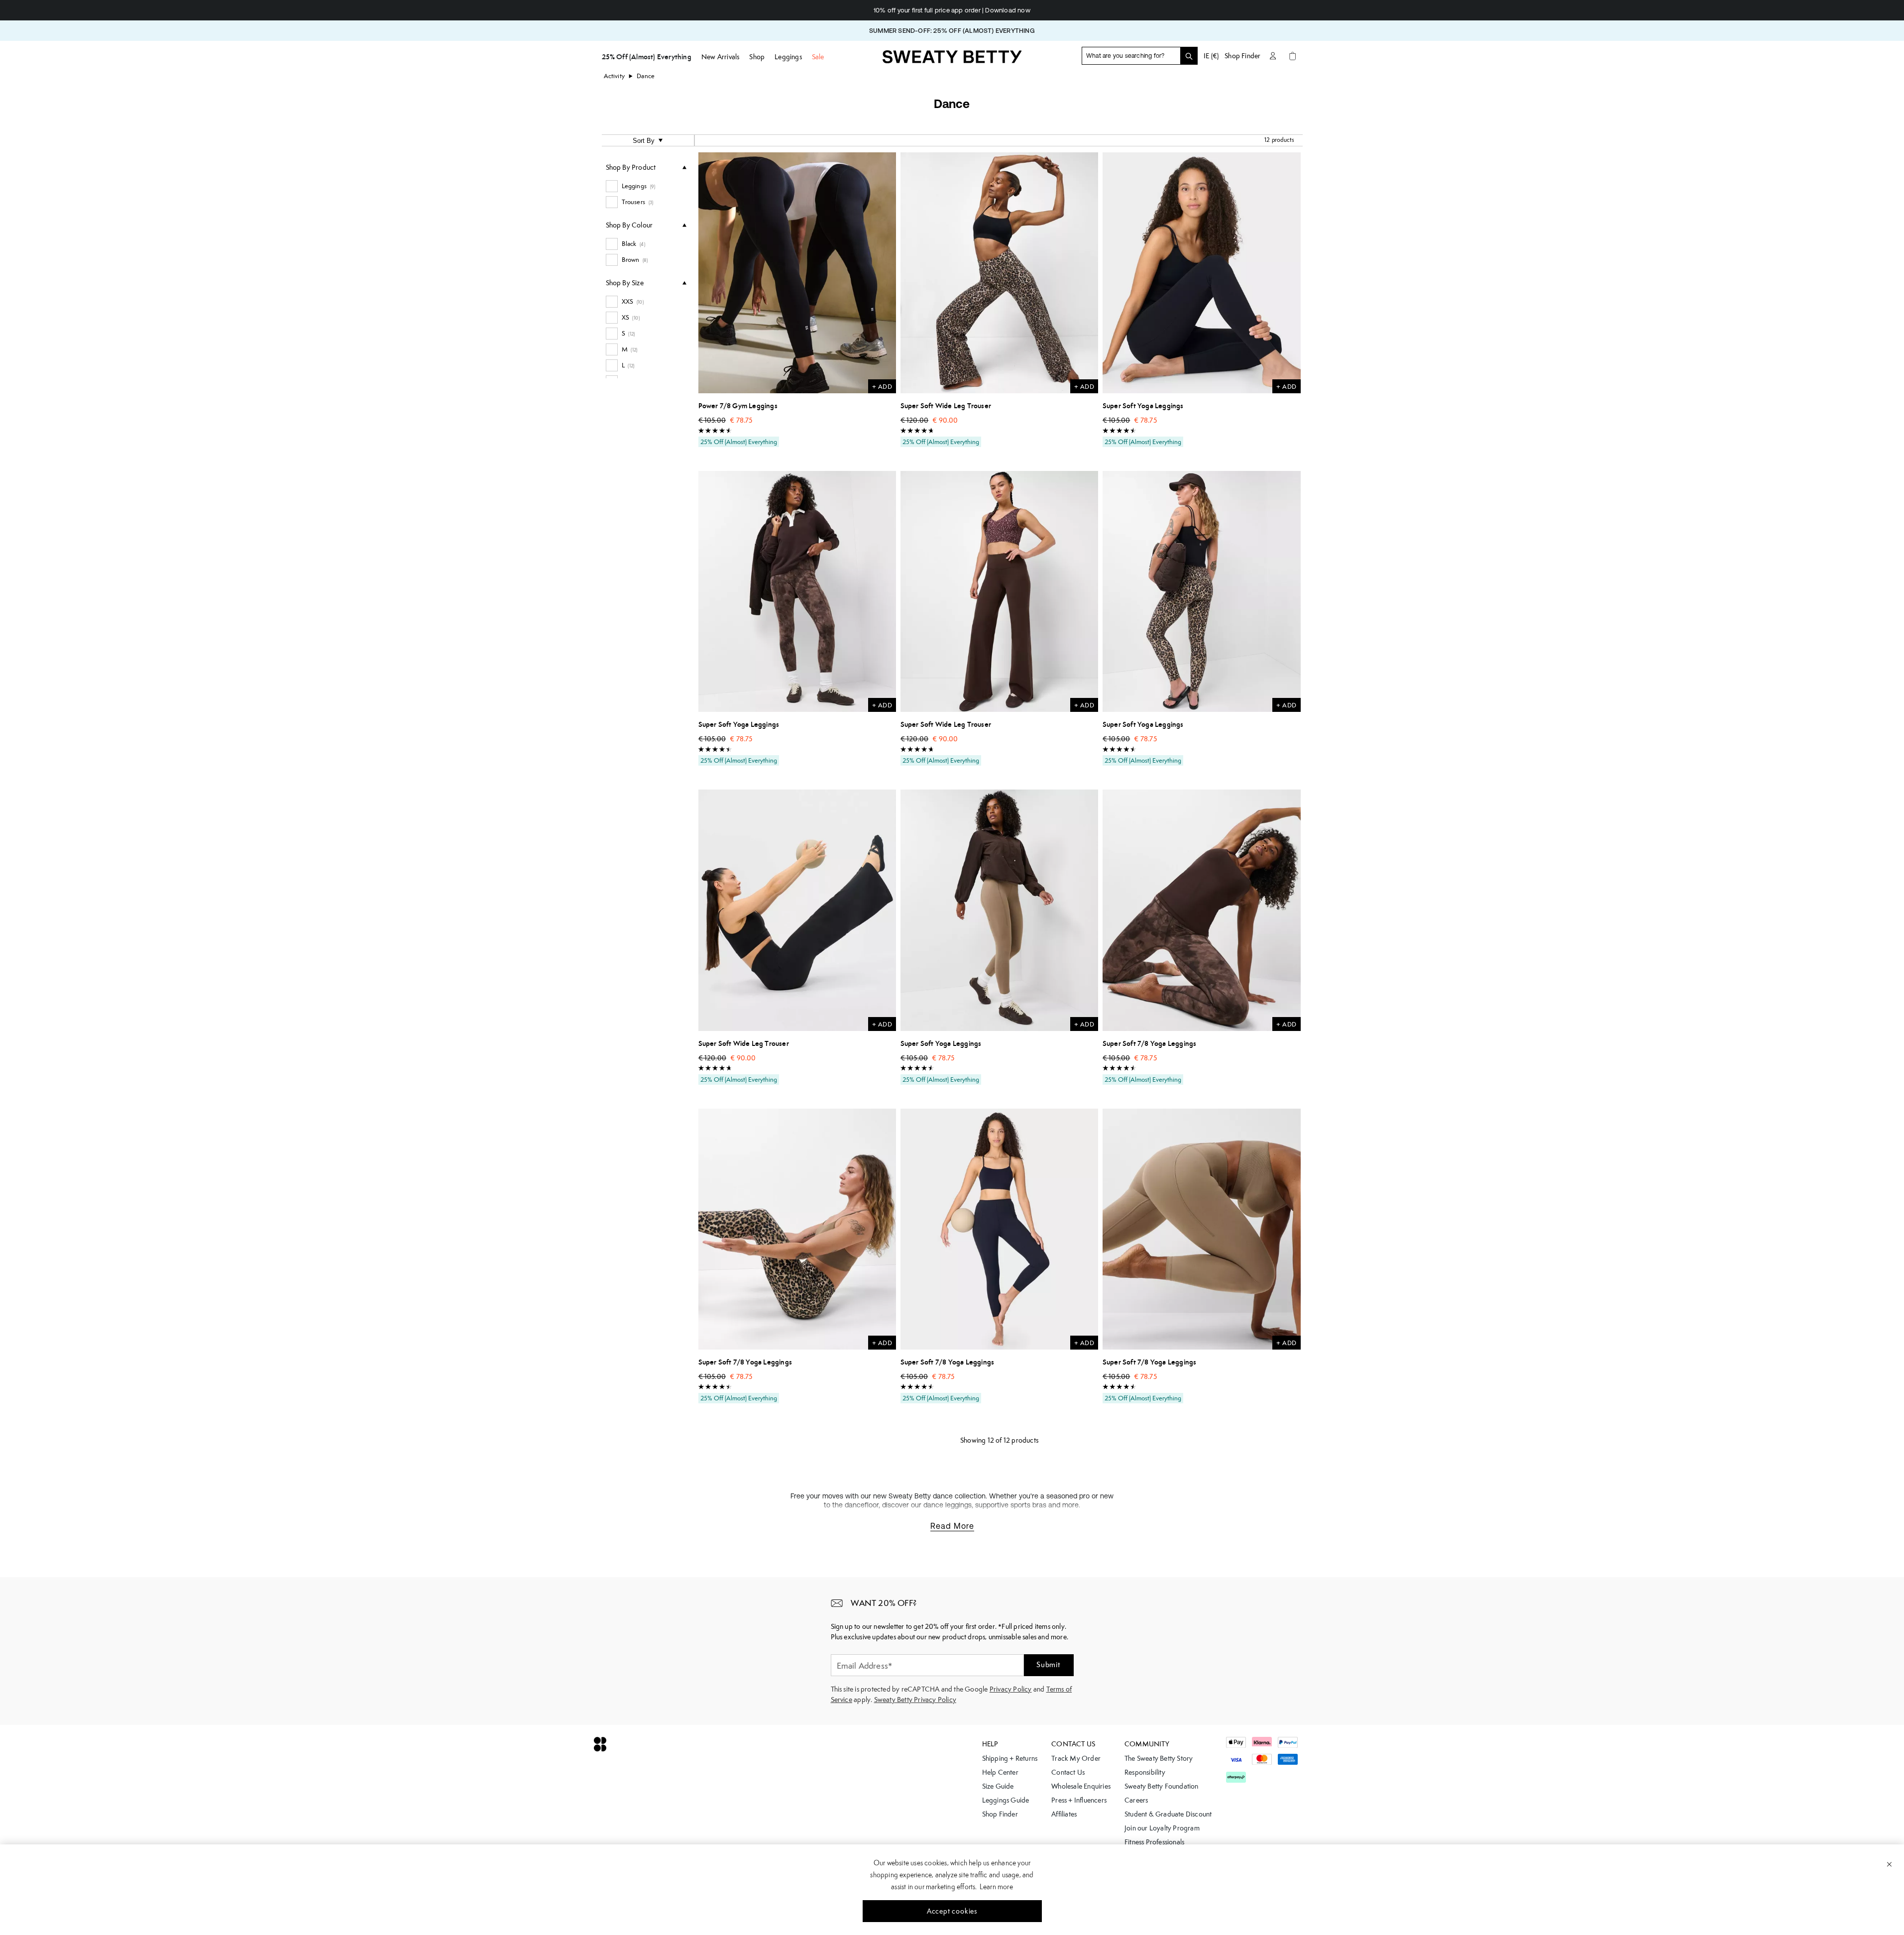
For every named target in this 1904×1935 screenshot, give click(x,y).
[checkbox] (646, 186)
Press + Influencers (1079, 1800)
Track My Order (1076, 1758)
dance (646, 76)
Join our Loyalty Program (1162, 1828)
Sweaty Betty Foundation (1162, 1786)
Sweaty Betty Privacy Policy (915, 1700)
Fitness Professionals (1154, 1842)
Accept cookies (952, 1911)
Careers (1136, 1800)
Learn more (996, 1887)
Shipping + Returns (1010, 1758)
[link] (952, 60)
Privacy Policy (1011, 1689)
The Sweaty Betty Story (1159, 1758)
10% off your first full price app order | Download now (845, 10)
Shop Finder (1242, 56)
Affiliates (1064, 1814)
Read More (952, 1526)
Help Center (1000, 1772)
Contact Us (1068, 1772)
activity (615, 76)
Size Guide (998, 1786)
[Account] (1273, 56)
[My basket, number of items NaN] (1293, 56)
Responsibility (1145, 1772)
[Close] (1889, 1864)
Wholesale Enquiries (1081, 1786)
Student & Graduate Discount (1168, 1814)
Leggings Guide (1006, 1800)
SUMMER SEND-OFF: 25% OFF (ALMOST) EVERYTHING (952, 31)
